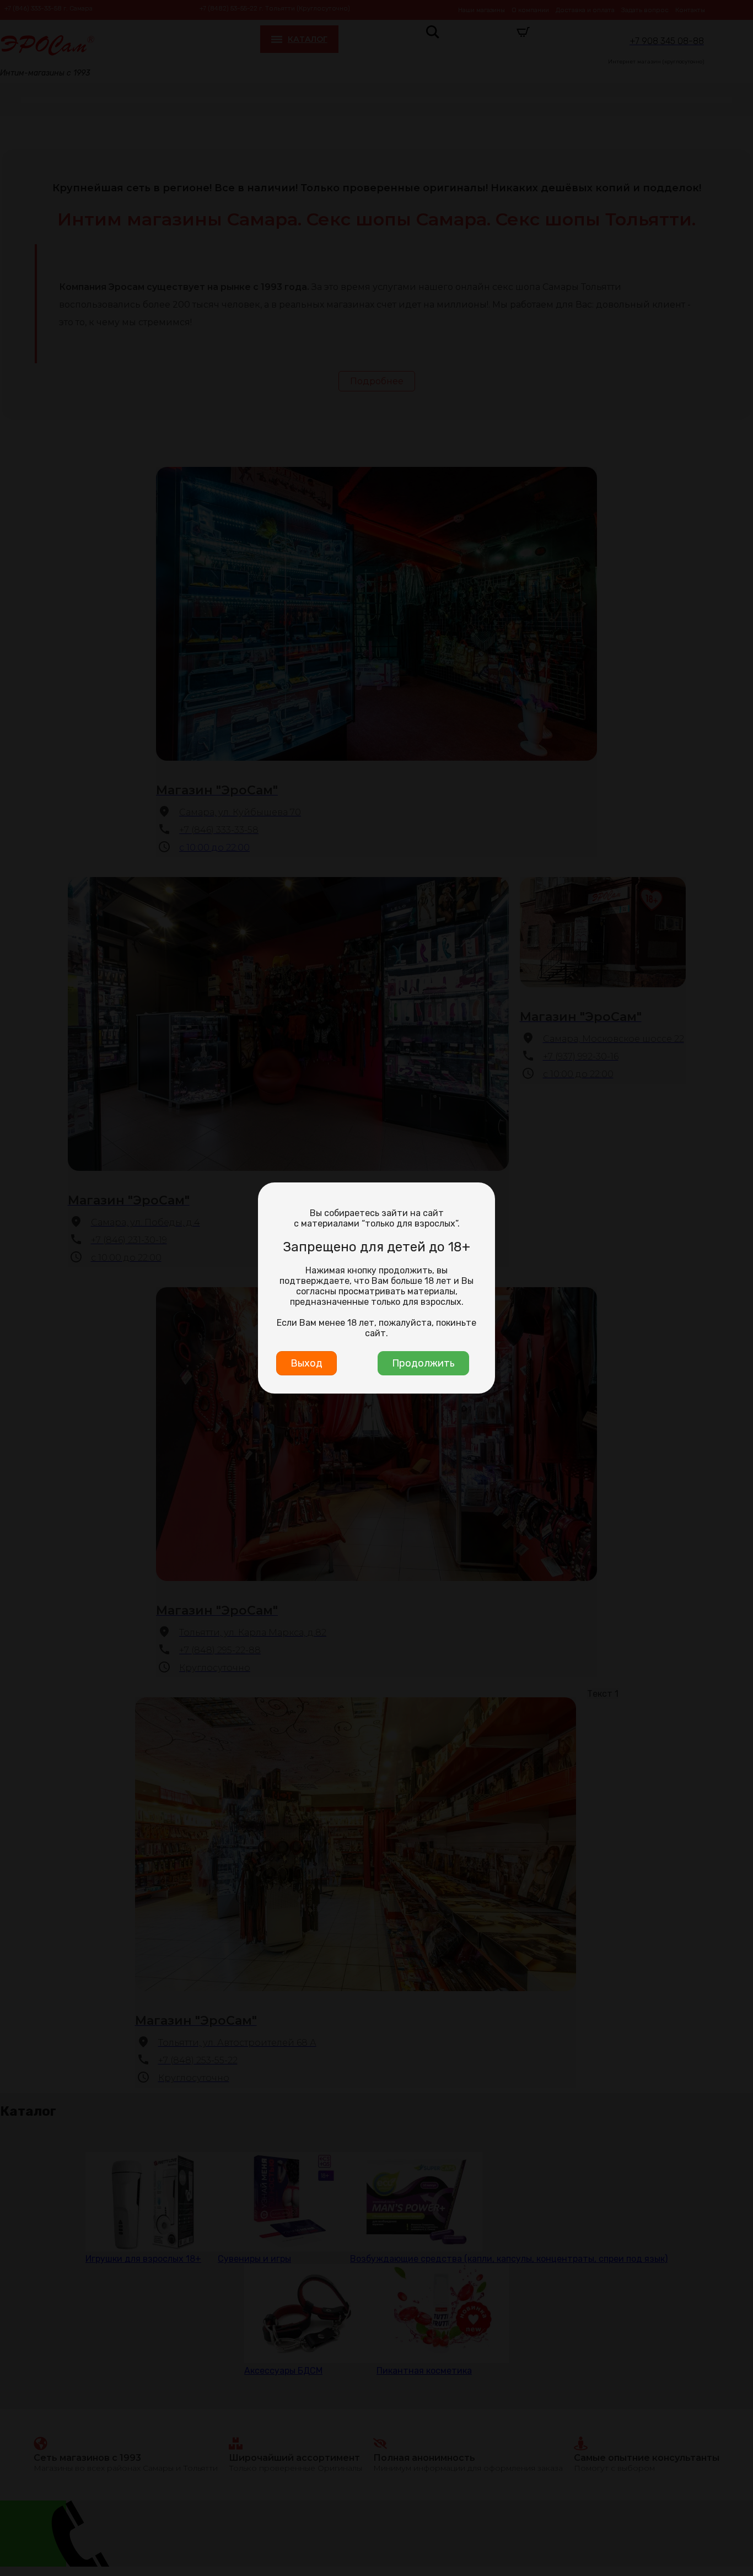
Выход (306, 1363)
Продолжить (423, 1363)
